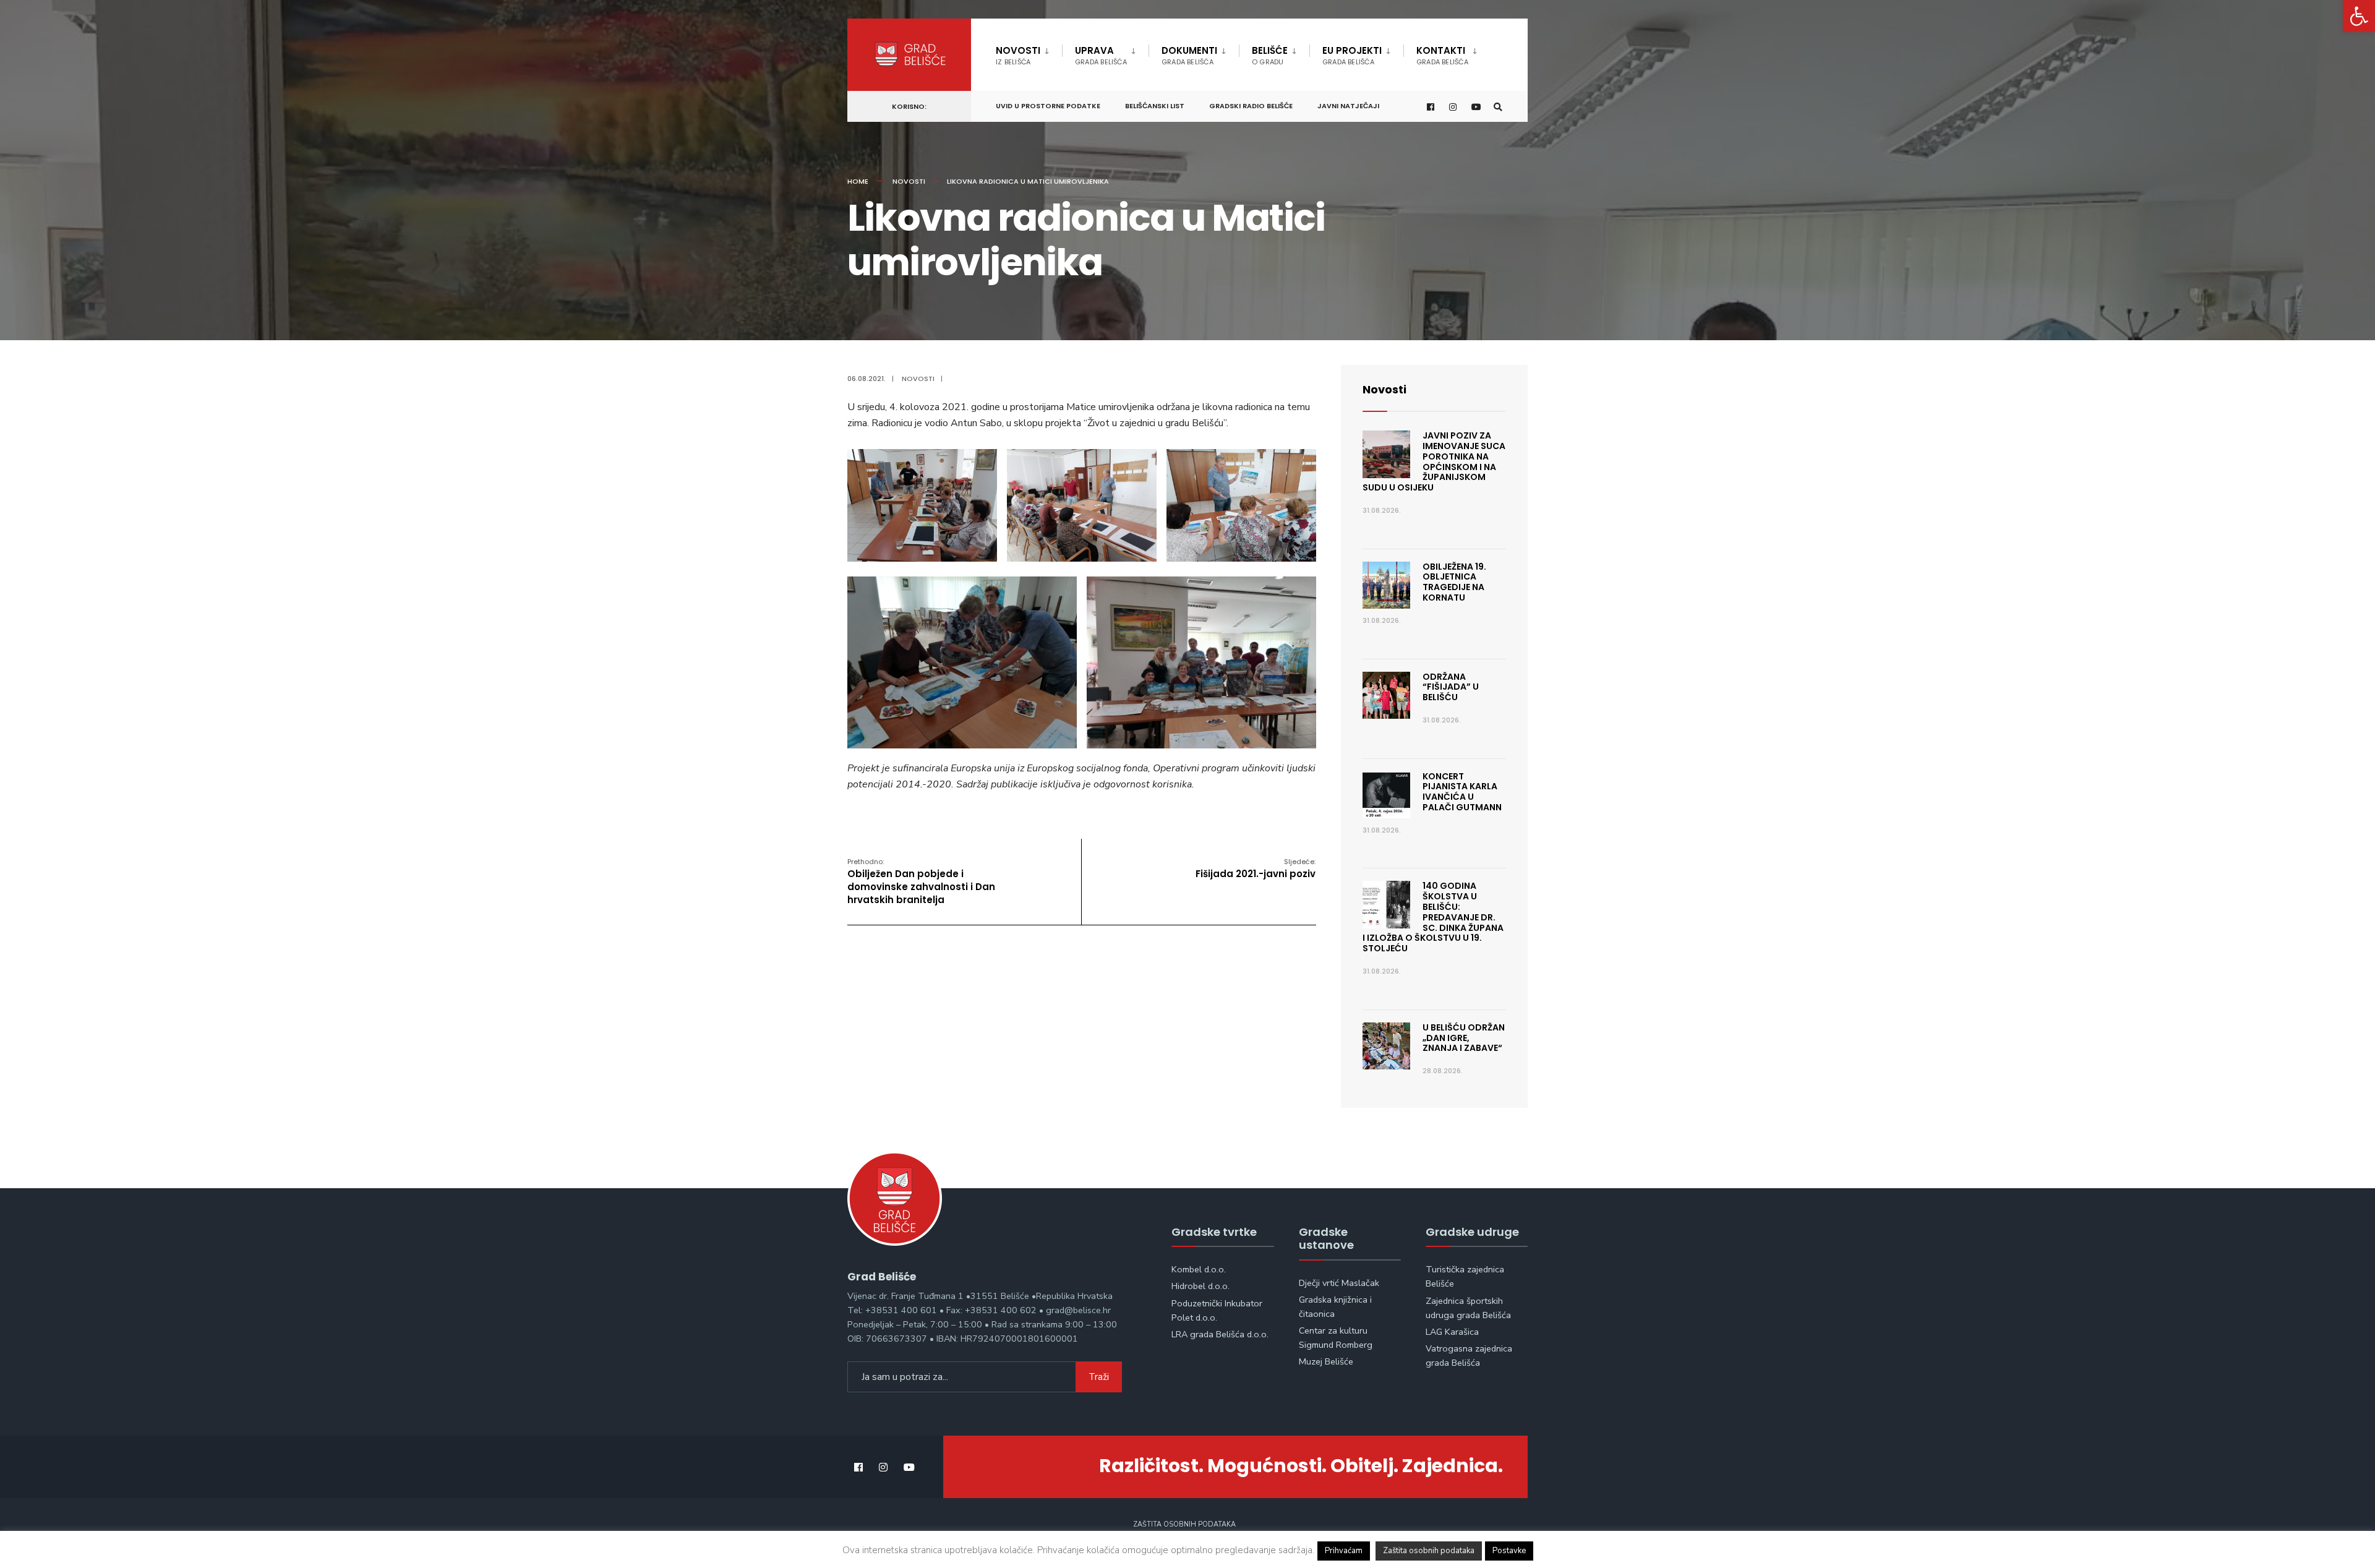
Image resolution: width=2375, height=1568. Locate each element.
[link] (2359, 16)
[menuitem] (1029, 53)
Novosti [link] (1018, 55)
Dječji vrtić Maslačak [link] (1339, 1283)
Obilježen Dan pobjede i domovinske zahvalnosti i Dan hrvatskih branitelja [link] (921, 881)
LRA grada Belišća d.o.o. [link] (1220, 1334)
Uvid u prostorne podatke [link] (1048, 106)
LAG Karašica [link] (1452, 1332)
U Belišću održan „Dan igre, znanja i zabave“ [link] (1464, 1038)
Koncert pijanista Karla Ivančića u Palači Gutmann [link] (1462, 792)
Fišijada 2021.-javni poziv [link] (1256, 868)
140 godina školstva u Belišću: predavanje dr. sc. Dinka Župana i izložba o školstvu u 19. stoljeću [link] (1433, 917)
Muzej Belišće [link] (1326, 1361)
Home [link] (858, 181)
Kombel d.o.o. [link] (1199, 1269)
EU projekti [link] (1352, 55)
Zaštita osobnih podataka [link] (1184, 1524)
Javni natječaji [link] (1348, 106)
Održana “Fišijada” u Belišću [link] (1451, 687)
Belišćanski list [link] (1155, 106)
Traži (1099, 1377)
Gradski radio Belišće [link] (1251, 106)
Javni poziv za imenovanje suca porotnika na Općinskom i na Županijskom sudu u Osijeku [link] (1434, 461)
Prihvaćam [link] (1344, 1551)
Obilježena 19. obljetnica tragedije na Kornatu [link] (1454, 582)
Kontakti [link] (1442, 55)
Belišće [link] (1270, 55)
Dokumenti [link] (1189, 55)
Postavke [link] (1509, 1551)
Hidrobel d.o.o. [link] (1200, 1286)
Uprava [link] (1101, 55)
